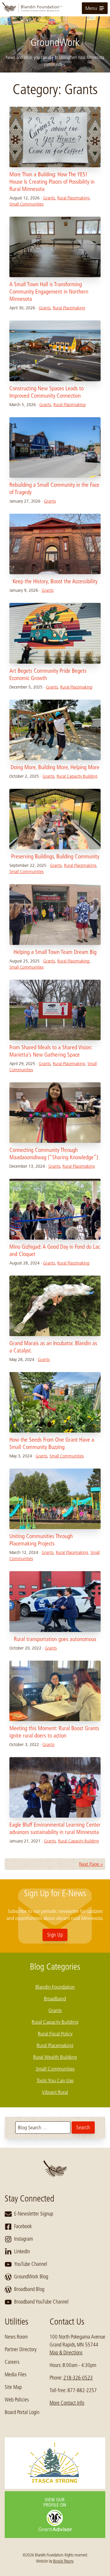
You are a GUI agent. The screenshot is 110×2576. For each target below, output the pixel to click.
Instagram (23, 2239)
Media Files (16, 2375)
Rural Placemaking (73, 198)
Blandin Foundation (55, 1987)
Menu (91, 8)
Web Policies (17, 2400)
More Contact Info (67, 2403)
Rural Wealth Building (55, 2057)
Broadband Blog (29, 2289)
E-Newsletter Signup (34, 2214)
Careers (12, 2362)
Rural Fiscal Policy (55, 2034)
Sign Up (55, 1935)
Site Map (13, 2387)
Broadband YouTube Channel (41, 2302)
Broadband (55, 1999)
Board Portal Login (22, 2412)
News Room (16, 2337)
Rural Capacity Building (77, 776)
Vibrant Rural (55, 2092)
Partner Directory (21, 2349)
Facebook (23, 2226)
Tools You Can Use (55, 2080)
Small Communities (26, 204)
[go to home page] (55, 8)
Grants (49, 198)
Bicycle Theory (63, 2561)
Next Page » (91, 1864)
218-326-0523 (78, 2378)
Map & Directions (66, 2353)
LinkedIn (22, 2251)
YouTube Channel (31, 2264)
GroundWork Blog (31, 2277)
